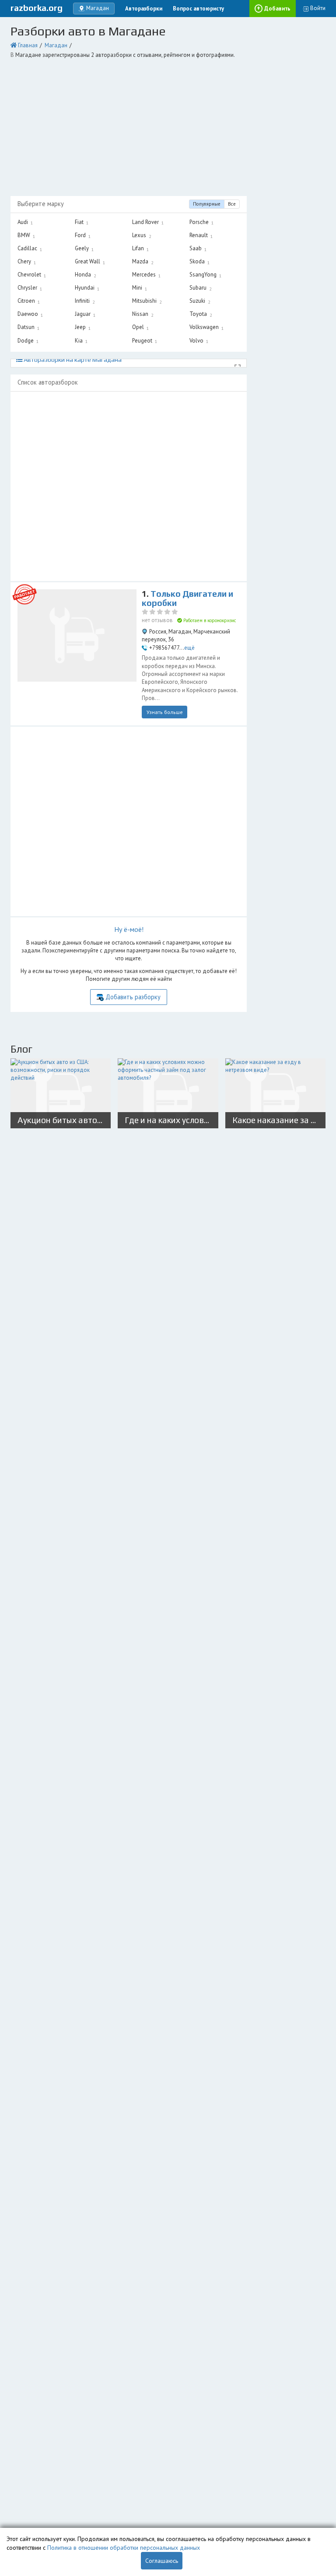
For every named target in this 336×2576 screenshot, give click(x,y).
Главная (28, 45)
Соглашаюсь (162, 2561)
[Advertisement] (168, 128)
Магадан (56, 45)
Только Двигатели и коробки (187, 598)
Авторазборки (144, 9)
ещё (189, 648)
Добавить (277, 9)
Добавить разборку (133, 997)
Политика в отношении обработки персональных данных (124, 2548)
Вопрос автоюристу (198, 9)
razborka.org (37, 8)
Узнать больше (165, 712)
